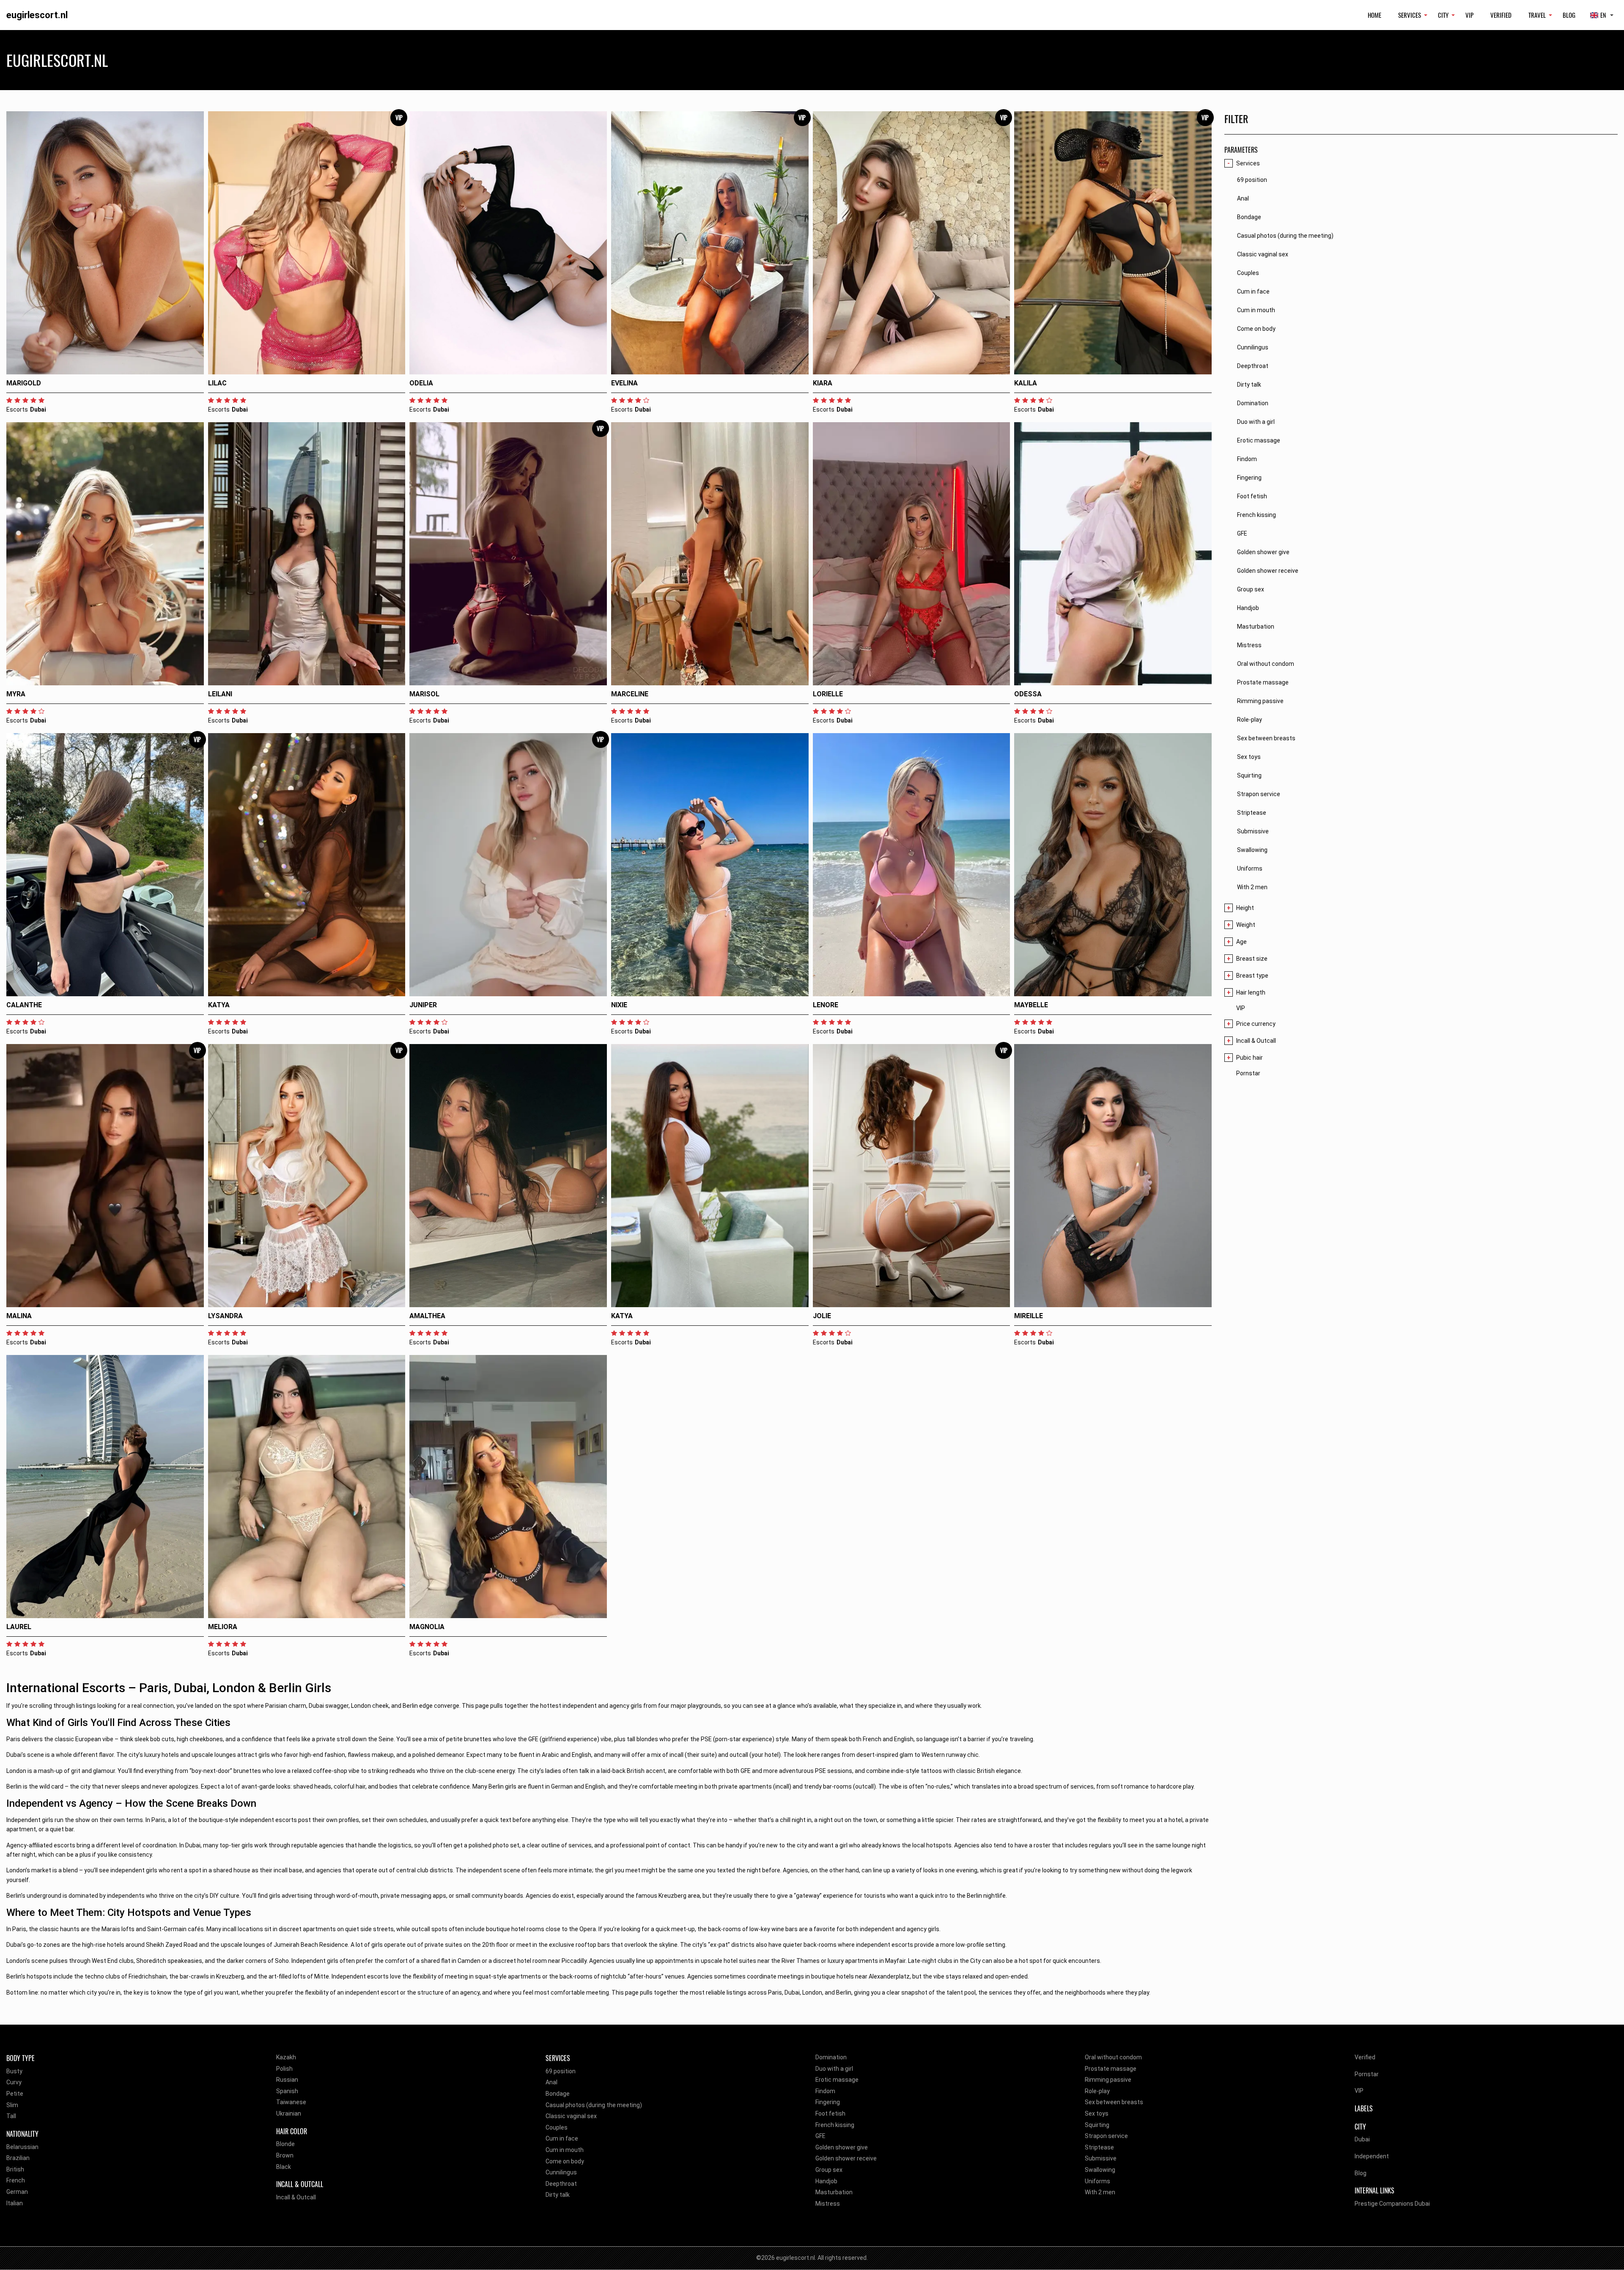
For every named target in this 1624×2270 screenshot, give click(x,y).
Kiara (823, 383)
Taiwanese (291, 2102)
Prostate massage (1111, 2069)
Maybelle (1031, 1005)
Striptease (1099, 2147)
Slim (12, 2105)
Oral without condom (1113, 2057)
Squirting (1097, 2125)
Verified (1501, 15)
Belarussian (22, 2147)
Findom (825, 2091)
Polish (284, 2069)
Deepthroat (561, 2184)
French (16, 2180)
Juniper (423, 1005)
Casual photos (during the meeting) (594, 2105)
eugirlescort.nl (37, 15)
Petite (15, 2094)
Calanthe (24, 1005)
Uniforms (1097, 2181)
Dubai (1362, 2139)
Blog (1569, 15)
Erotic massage (837, 2080)
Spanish (287, 2091)
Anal (551, 2082)
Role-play (1097, 2091)
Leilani (220, 694)
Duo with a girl (834, 2069)
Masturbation (834, 2192)
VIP (1469, 15)
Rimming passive (1108, 2080)
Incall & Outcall (296, 2197)
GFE (820, 2136)
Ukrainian (289, 2113)
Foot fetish (830, 2113)
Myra (16, 694)
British (15, 2169)
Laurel (19, 1627)
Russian (287, 2080)
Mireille (1029, 1316)
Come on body (565, 2161)
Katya (219, 1005)
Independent (1372, 2156)
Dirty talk (558, 2195)
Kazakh (286, 2057)
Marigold (24, 383)
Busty (14, 2071)
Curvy (14, 2082)
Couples (557, 2127)
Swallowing (1100, 2170)
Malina (19, 1316)
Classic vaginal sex (571, 2116)
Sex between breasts (1114, 2102)
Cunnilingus (561, 2172)
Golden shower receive (846, 2158)
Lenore (826, 1005)
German (17, 2192)
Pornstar (1248, 1073)
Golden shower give (842, 2147)
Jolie (822, 1316)
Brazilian (18, 2158)
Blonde (285, 2144)
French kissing (835, 2125)
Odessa (1028, 694)
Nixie (619, 1005)
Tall (11, 2116)
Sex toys (1097, 2113)
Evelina (624, 383)
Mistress (828, 2204)
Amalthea (427, 1316)
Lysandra (225, 1316)
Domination (831, 2057)
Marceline (630, 694)
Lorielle (828, 694)
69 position (561, 2071)
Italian (15, 2203)
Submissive (1101, 2158)
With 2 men (1100, 2192)
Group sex (829, 2170)
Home (1374, 15)
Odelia (421, 383)
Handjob (826, 2181)
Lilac (217, 383)
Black (284, 2167)
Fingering (828, 2102)
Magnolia (427, 1627)
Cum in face (562, 2138)
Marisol (424, 694)
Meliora (223, 1627)
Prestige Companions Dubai (1392, 2204)
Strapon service (1106, 2136)
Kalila (1026, 383)
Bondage (558, 2094)
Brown (285, 2155)
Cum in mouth (565, 2150)
